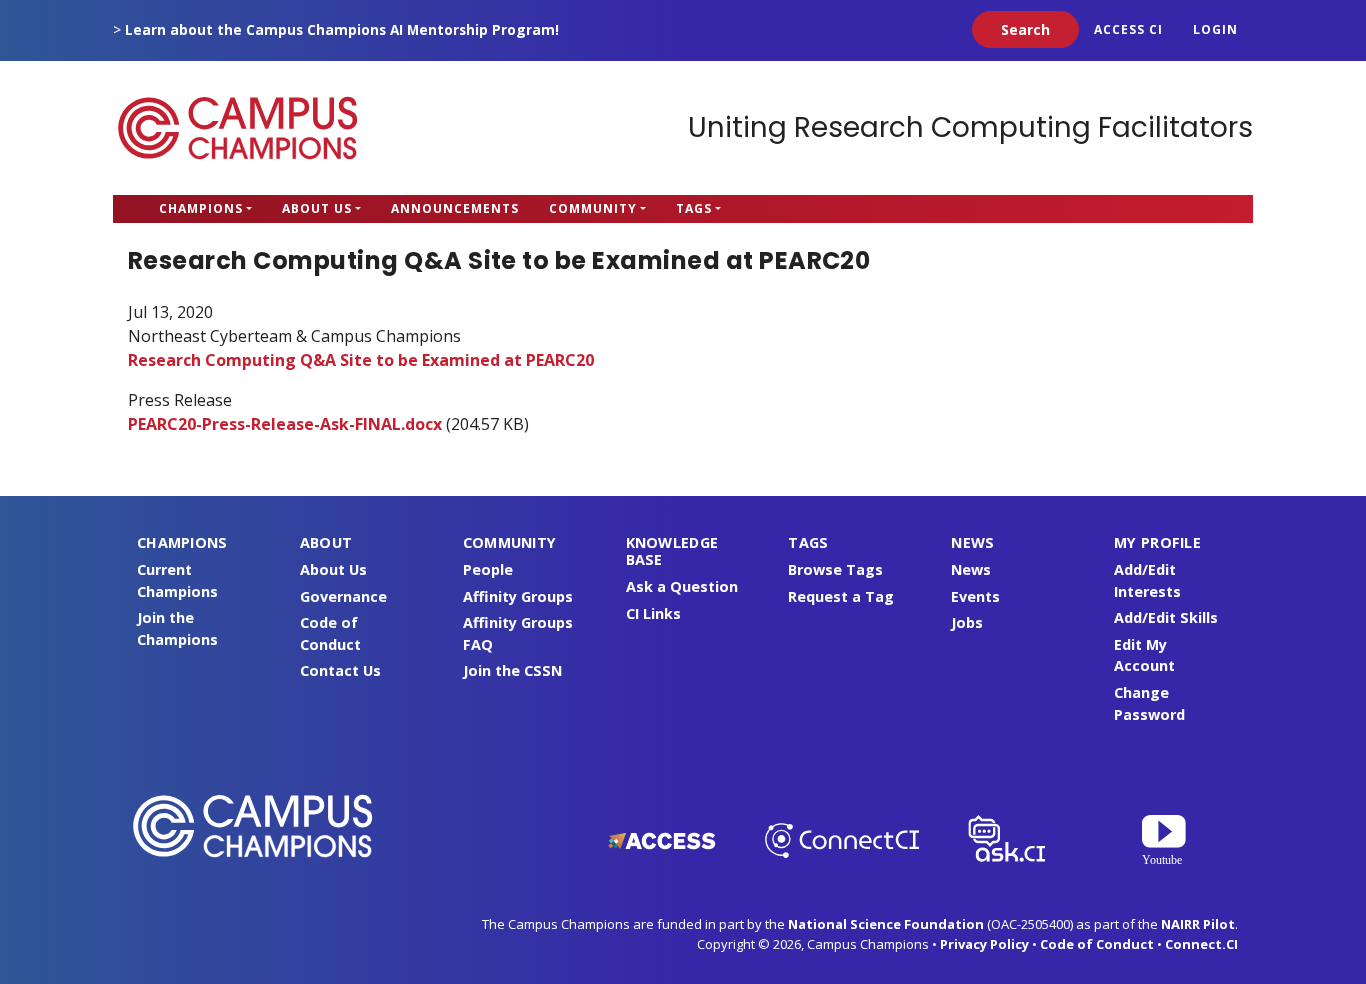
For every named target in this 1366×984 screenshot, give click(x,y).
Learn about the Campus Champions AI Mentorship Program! (342, 29)
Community (593, 208)
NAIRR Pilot (1198, 924)
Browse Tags (835, 569)
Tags (694, 208)
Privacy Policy (984, 944)
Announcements (455, 208)
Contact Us (340, 670)
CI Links (653, 613)
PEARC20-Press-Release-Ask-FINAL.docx (285, 424)
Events (975, 596)
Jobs (967, 622)
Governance (343, 596)
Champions (201, 208)
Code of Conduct (1097, 944)
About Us (317, 208)
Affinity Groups (518, 596)
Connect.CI (1201, 944)
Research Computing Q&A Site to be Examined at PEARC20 (361, 360)
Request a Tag (841, 596)
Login (1215, 29)
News (971, 569)
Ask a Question (682, 586)
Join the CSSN (512, 670)
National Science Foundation (886, 924)
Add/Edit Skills (1166, 617)
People (488, 569)
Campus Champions (238, 128)
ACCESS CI (1128, 29)
